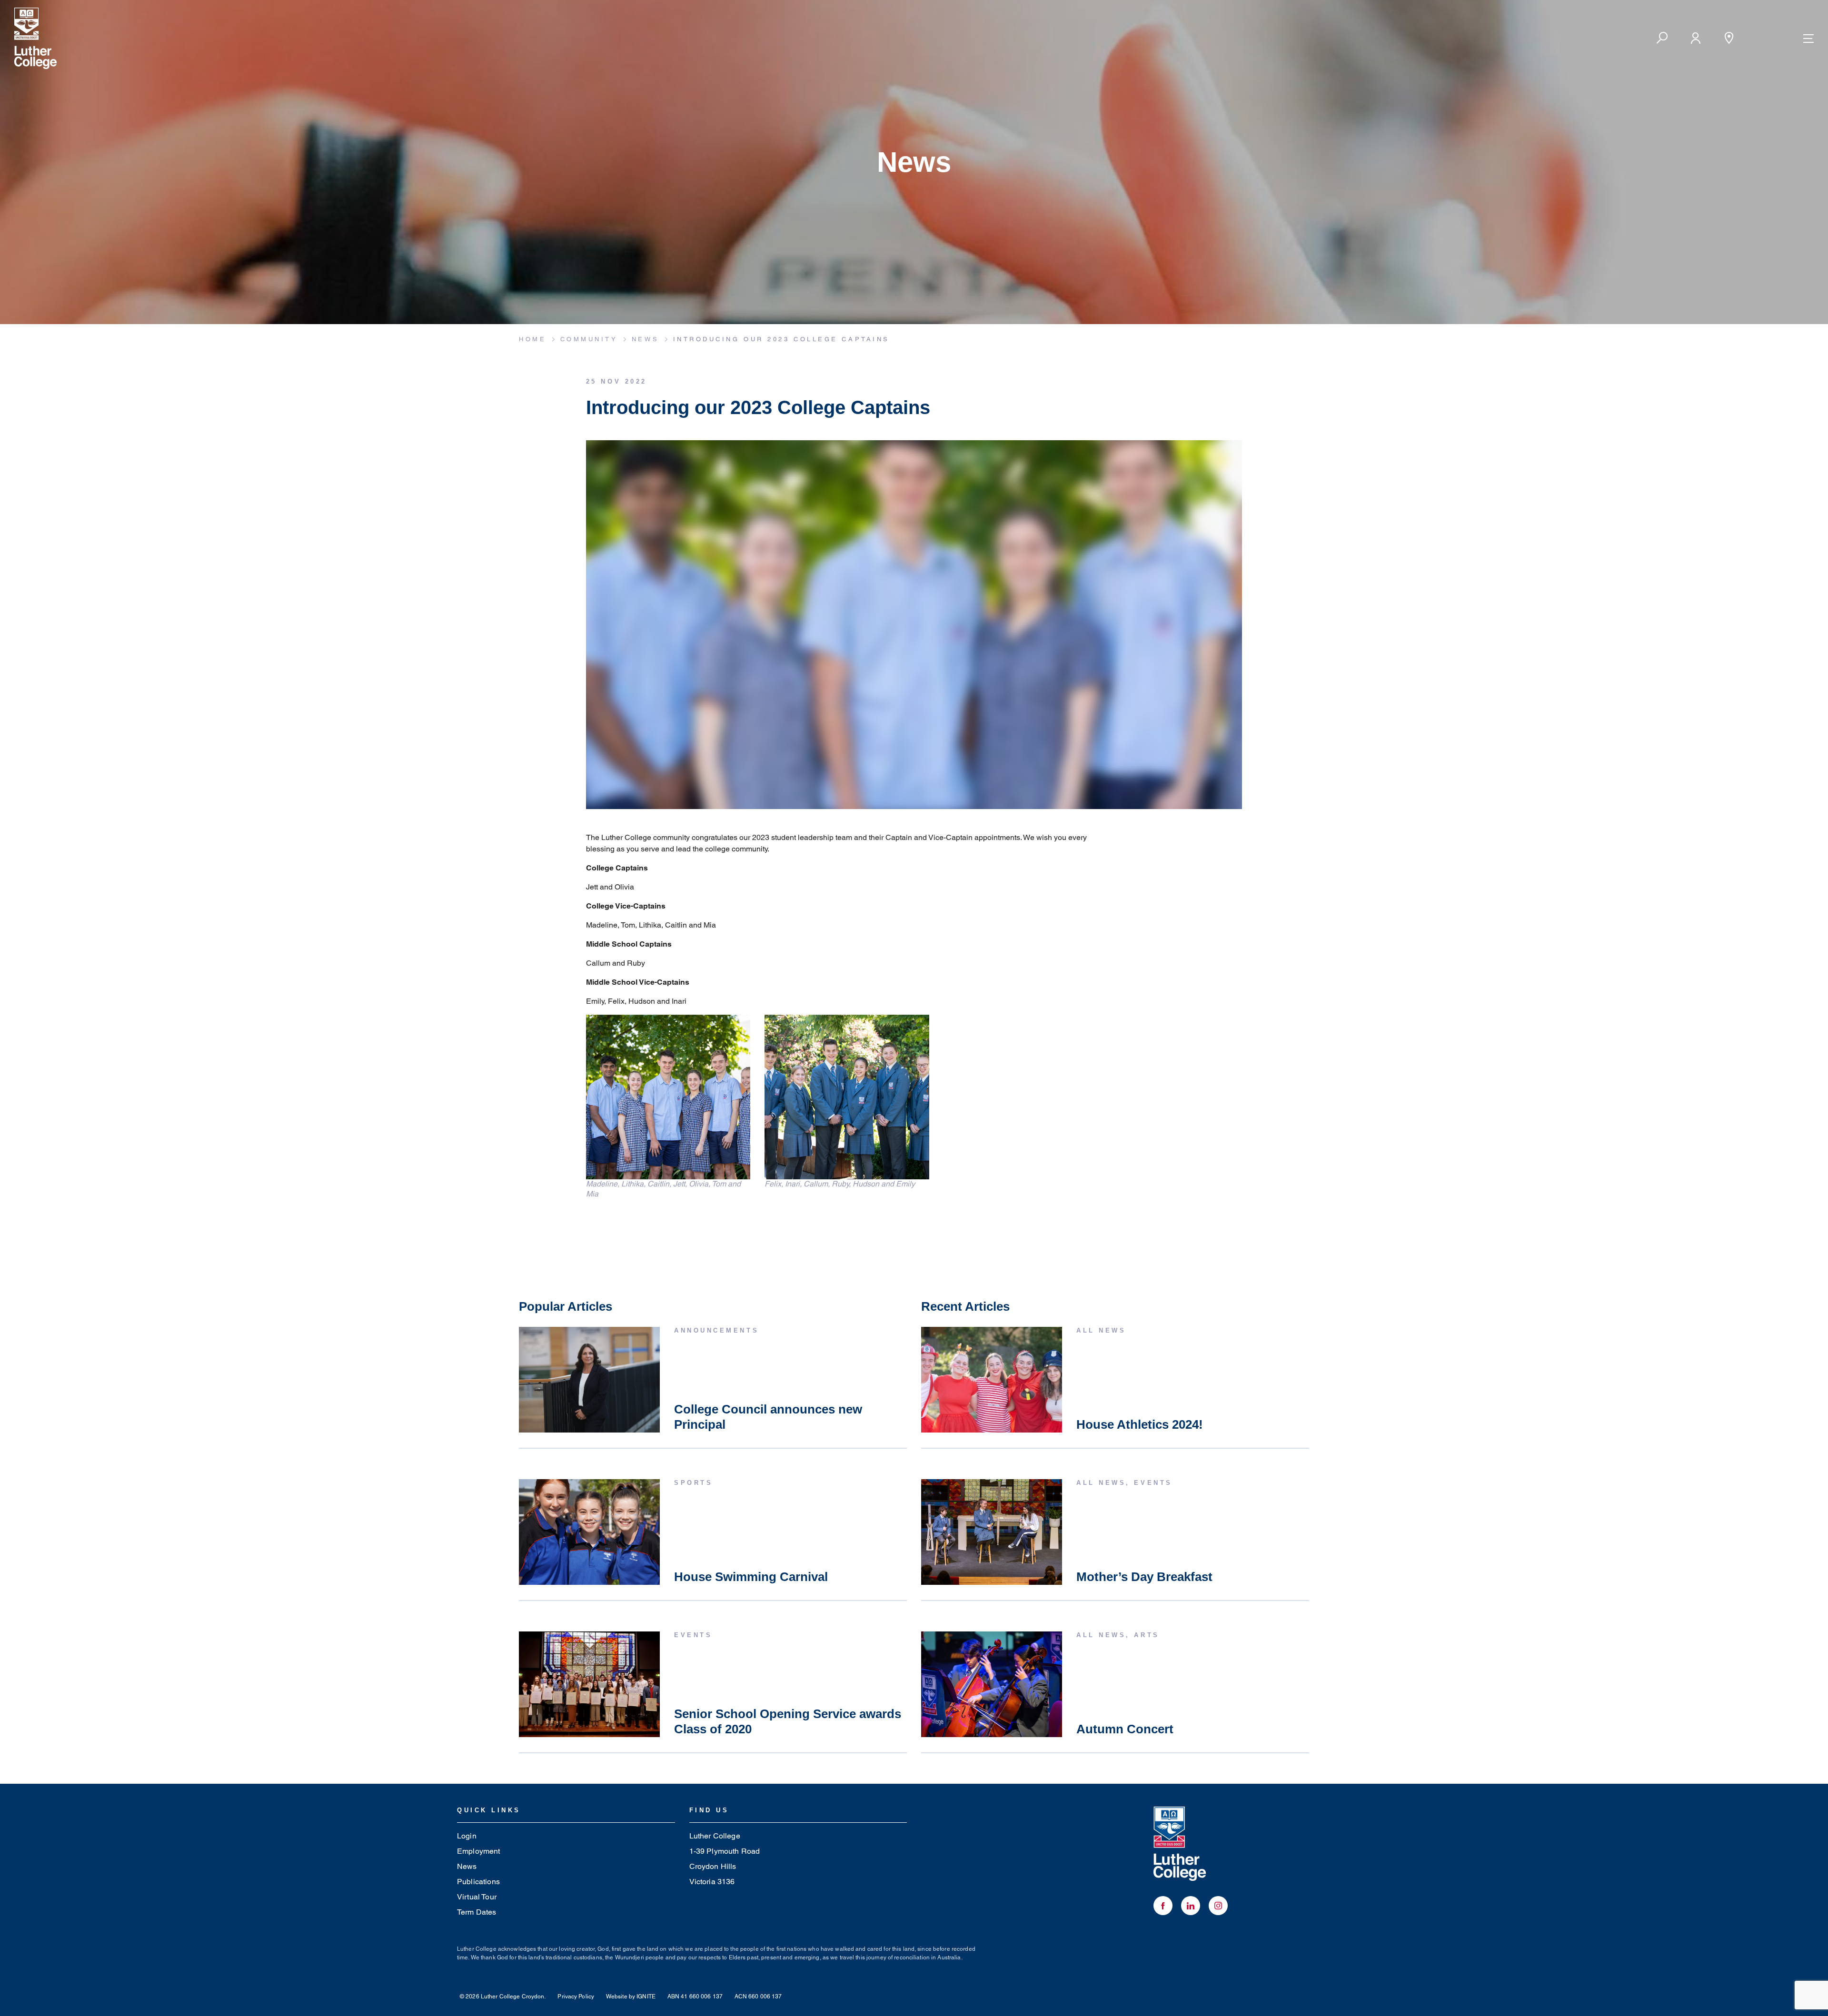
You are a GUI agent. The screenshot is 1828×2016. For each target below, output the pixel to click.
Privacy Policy (576, 1996)
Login (467, 1836)
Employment (479, 1851)
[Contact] (1729, 38)
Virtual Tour (477, 1897)
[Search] (1662, 38)
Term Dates (477, 1912)
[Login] (1695, 38)
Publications (478, 1882)
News (467, 1866)
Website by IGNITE (631, 1996)
